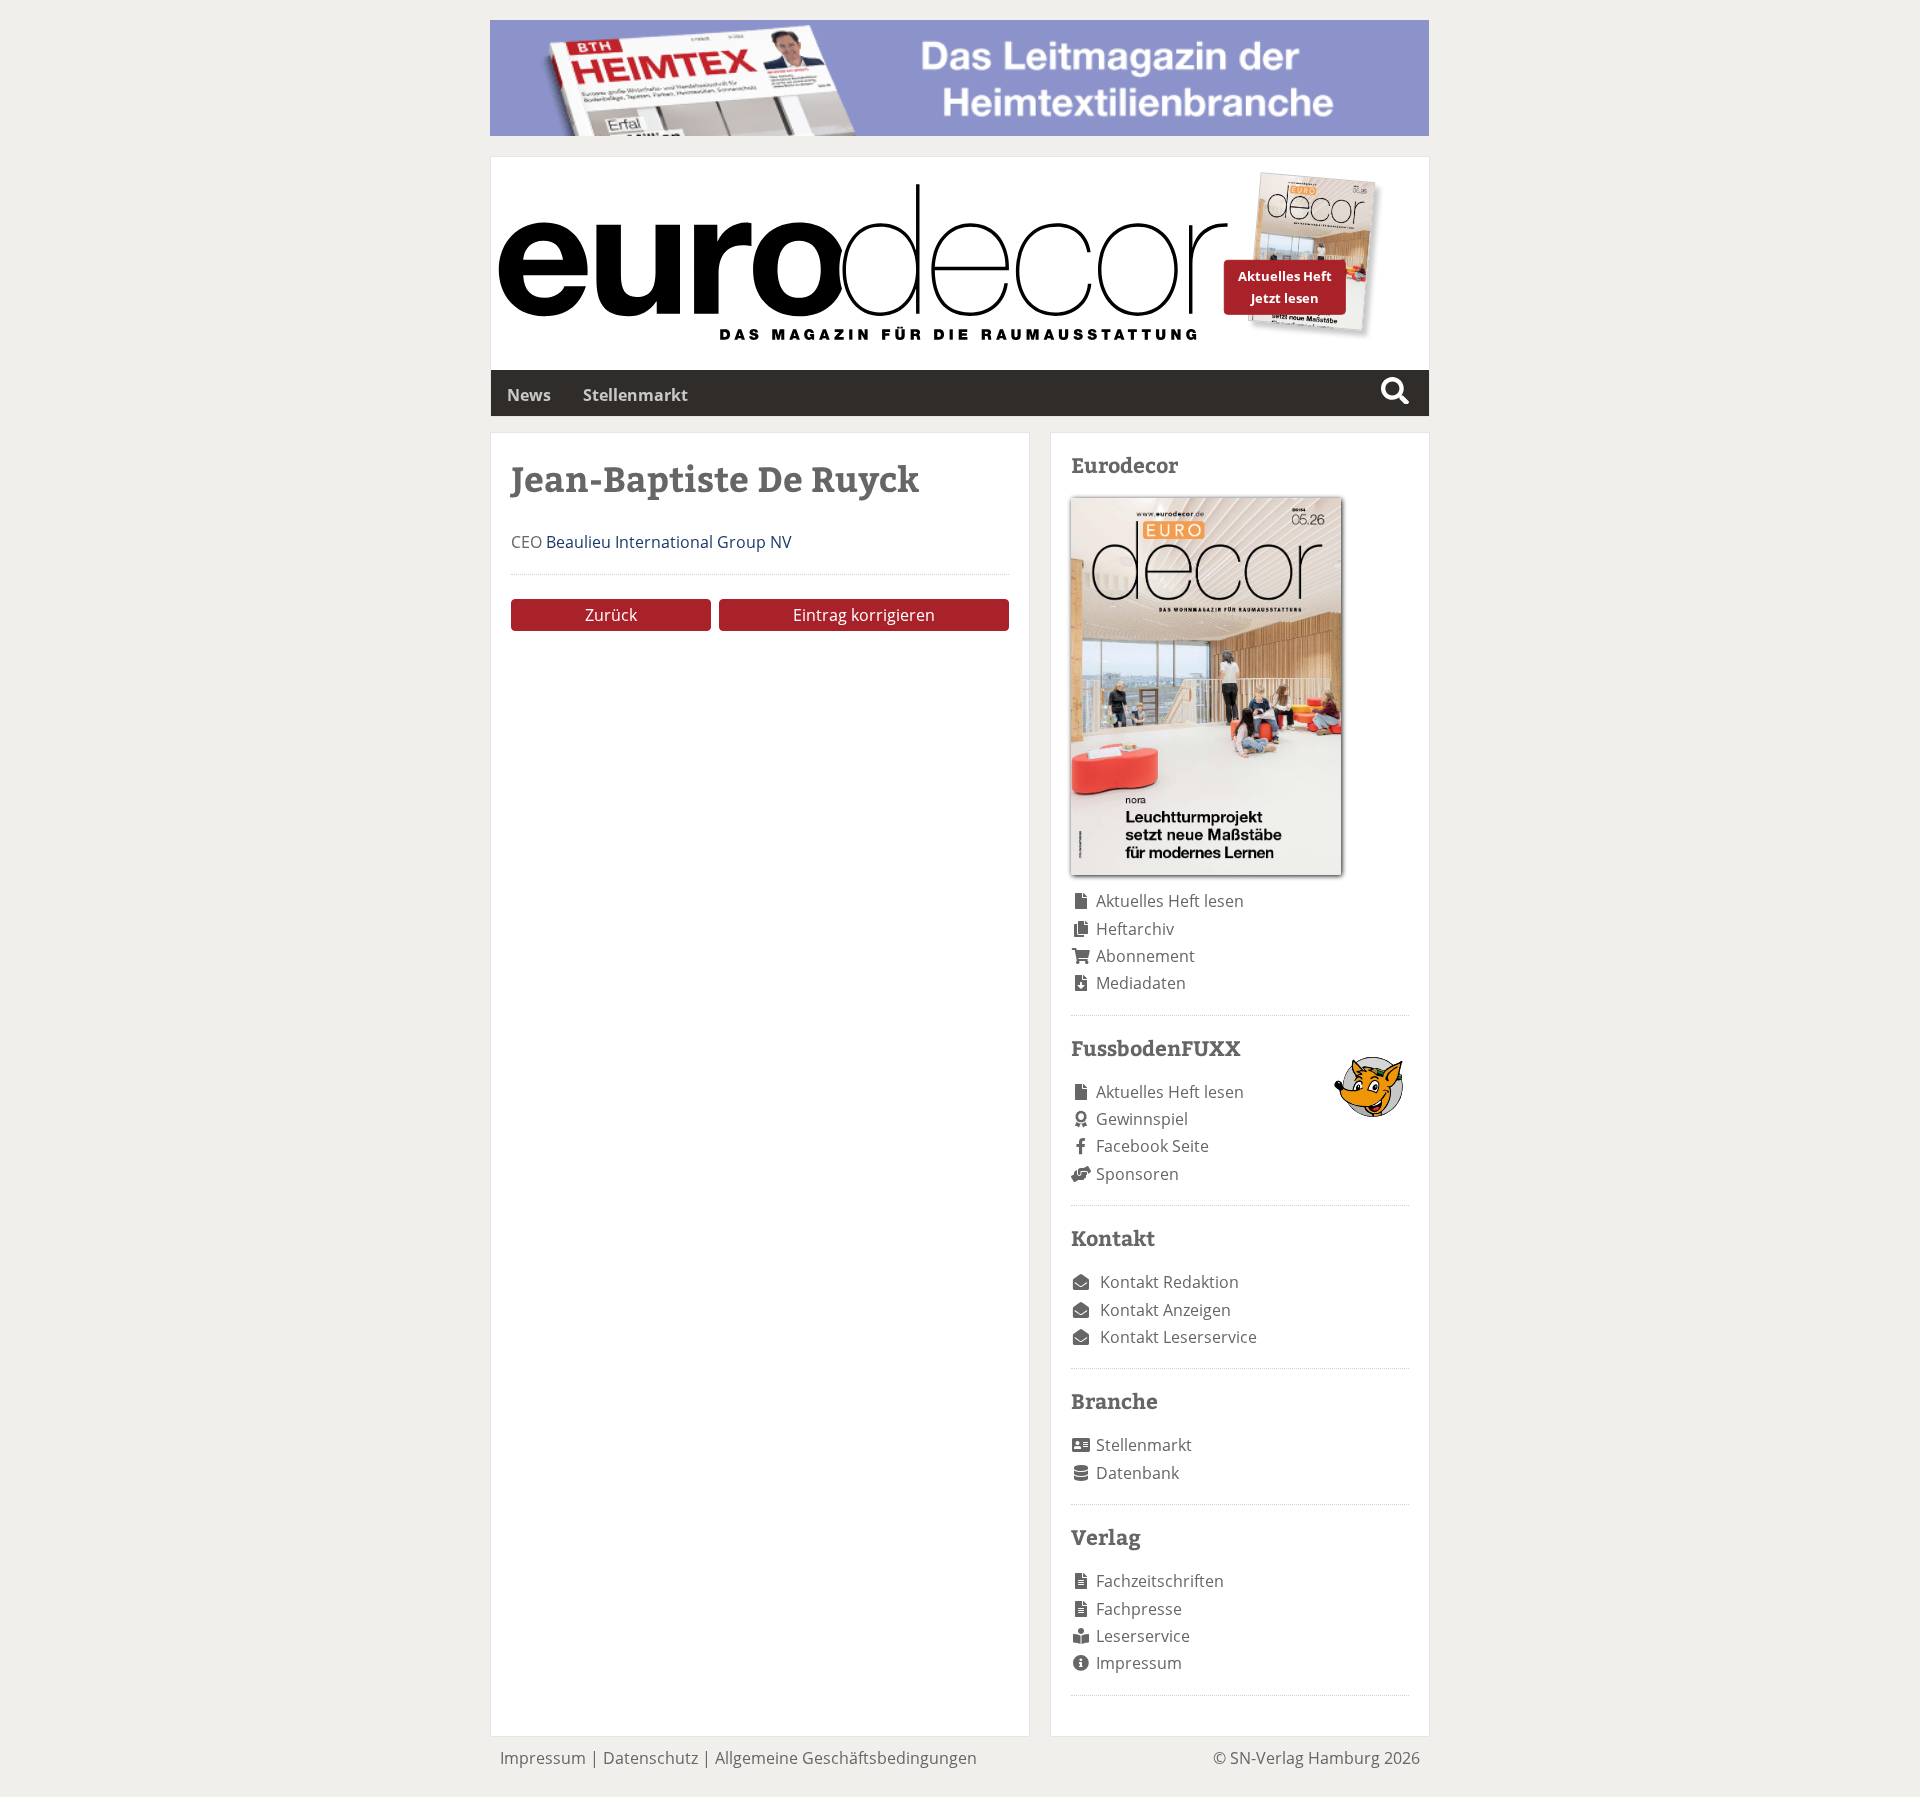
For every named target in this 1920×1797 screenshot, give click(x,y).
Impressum (1139, 1663)
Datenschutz (650, 1758)
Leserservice (1143, 1636)
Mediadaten (1141, 983)
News (529, 395)
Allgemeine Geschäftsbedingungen (846, 1758)
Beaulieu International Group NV (669, 542)
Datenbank (1137, 1473)
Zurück (611, 615)
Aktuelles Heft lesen (1170, 901)
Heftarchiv (1135, 929)
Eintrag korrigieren (864, 615)
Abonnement (1145, 956)
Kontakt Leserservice (1178, 1337)
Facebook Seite (1152, 1146)
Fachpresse (1139, 1609)
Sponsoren (1137, 1174)
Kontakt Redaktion (1169, 1282)
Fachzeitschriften (1160, 1581)
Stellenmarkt (635, 395)
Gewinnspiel (1142, 1119)
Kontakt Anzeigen (1165, 1310)
